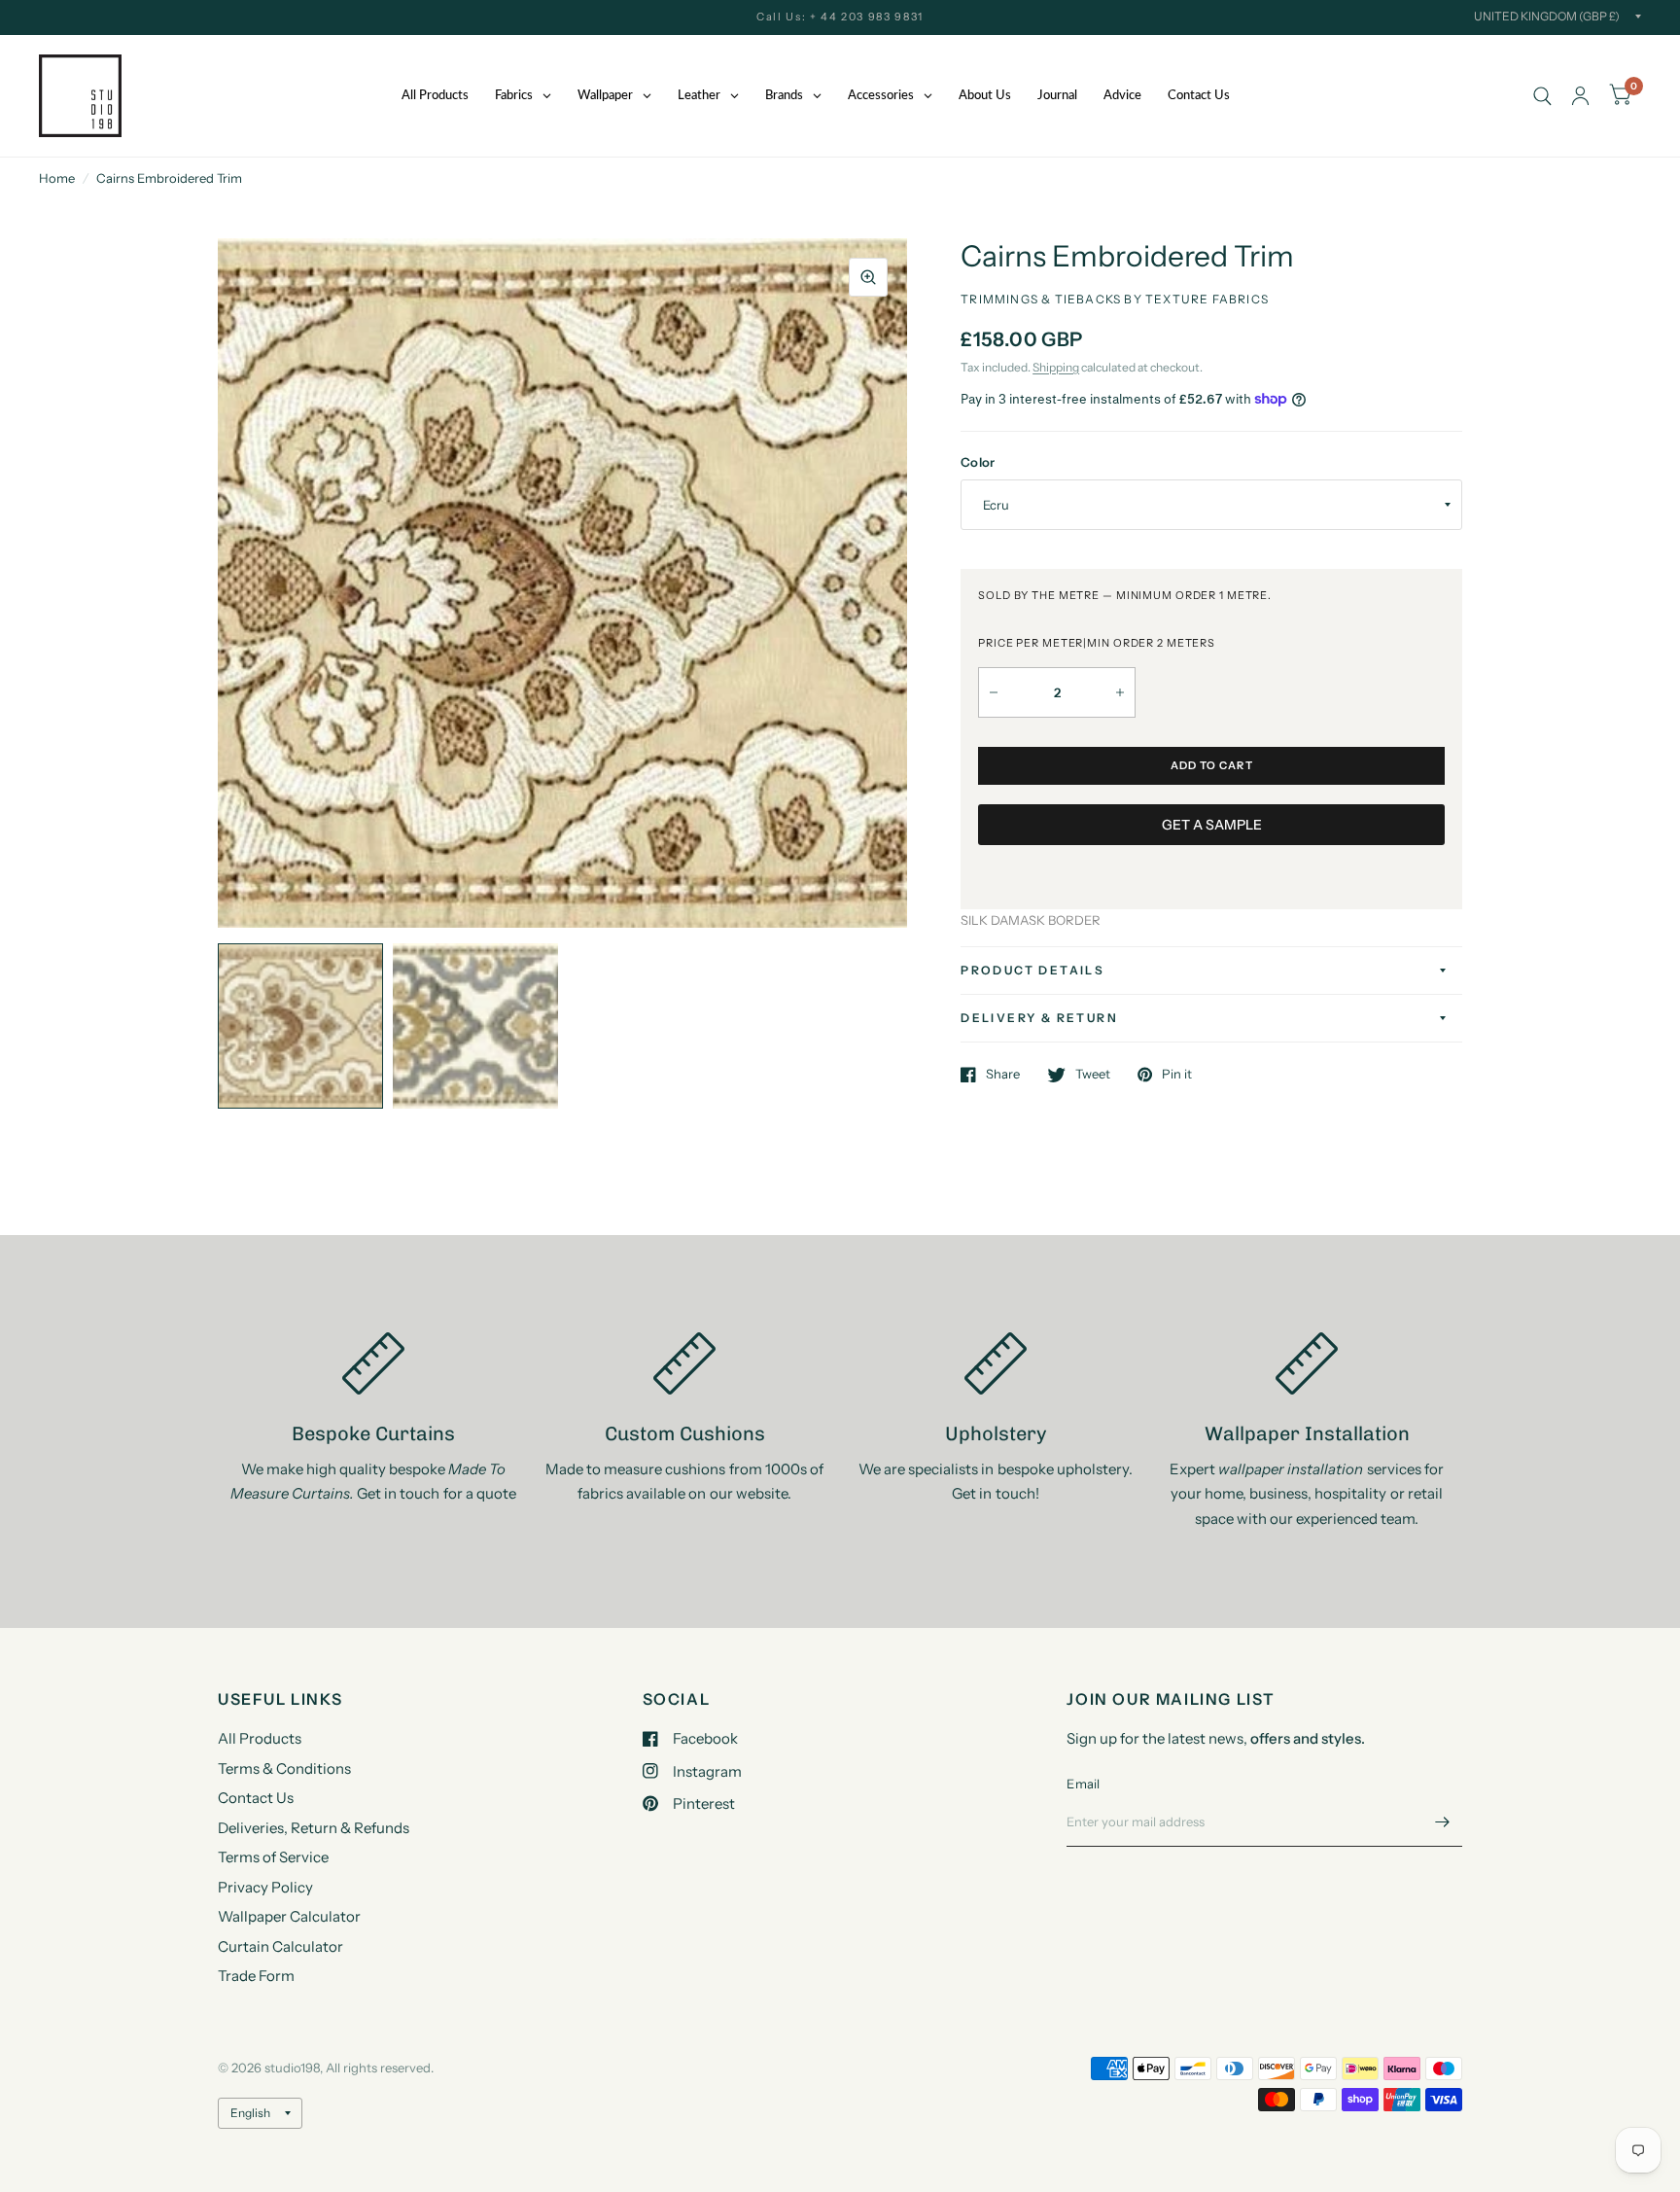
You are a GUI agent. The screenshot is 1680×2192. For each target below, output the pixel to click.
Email (1083, 1784)
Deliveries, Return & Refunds (314, 1828)
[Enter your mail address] (1443, 1821)
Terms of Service (273, 1857)
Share (1003, 1075)
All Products (260, 1738)
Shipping (1056, 367)
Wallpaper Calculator (289, 1916)
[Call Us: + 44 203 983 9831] (840, 17)
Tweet (1093, 1075)
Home (57, 178)
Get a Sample (1212, 825)
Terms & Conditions (284, 1768)
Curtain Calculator (280, 1946)
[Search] (1542, 96)
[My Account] (1580, 96)
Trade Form (256, 1976)
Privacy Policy (265, 1887)
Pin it (1177, 1075)
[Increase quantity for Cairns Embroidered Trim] (1120, 692)
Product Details (1032, 970)
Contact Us (256, 1798)
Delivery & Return (1039, 1018)
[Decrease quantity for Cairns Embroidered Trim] (994, 692)
